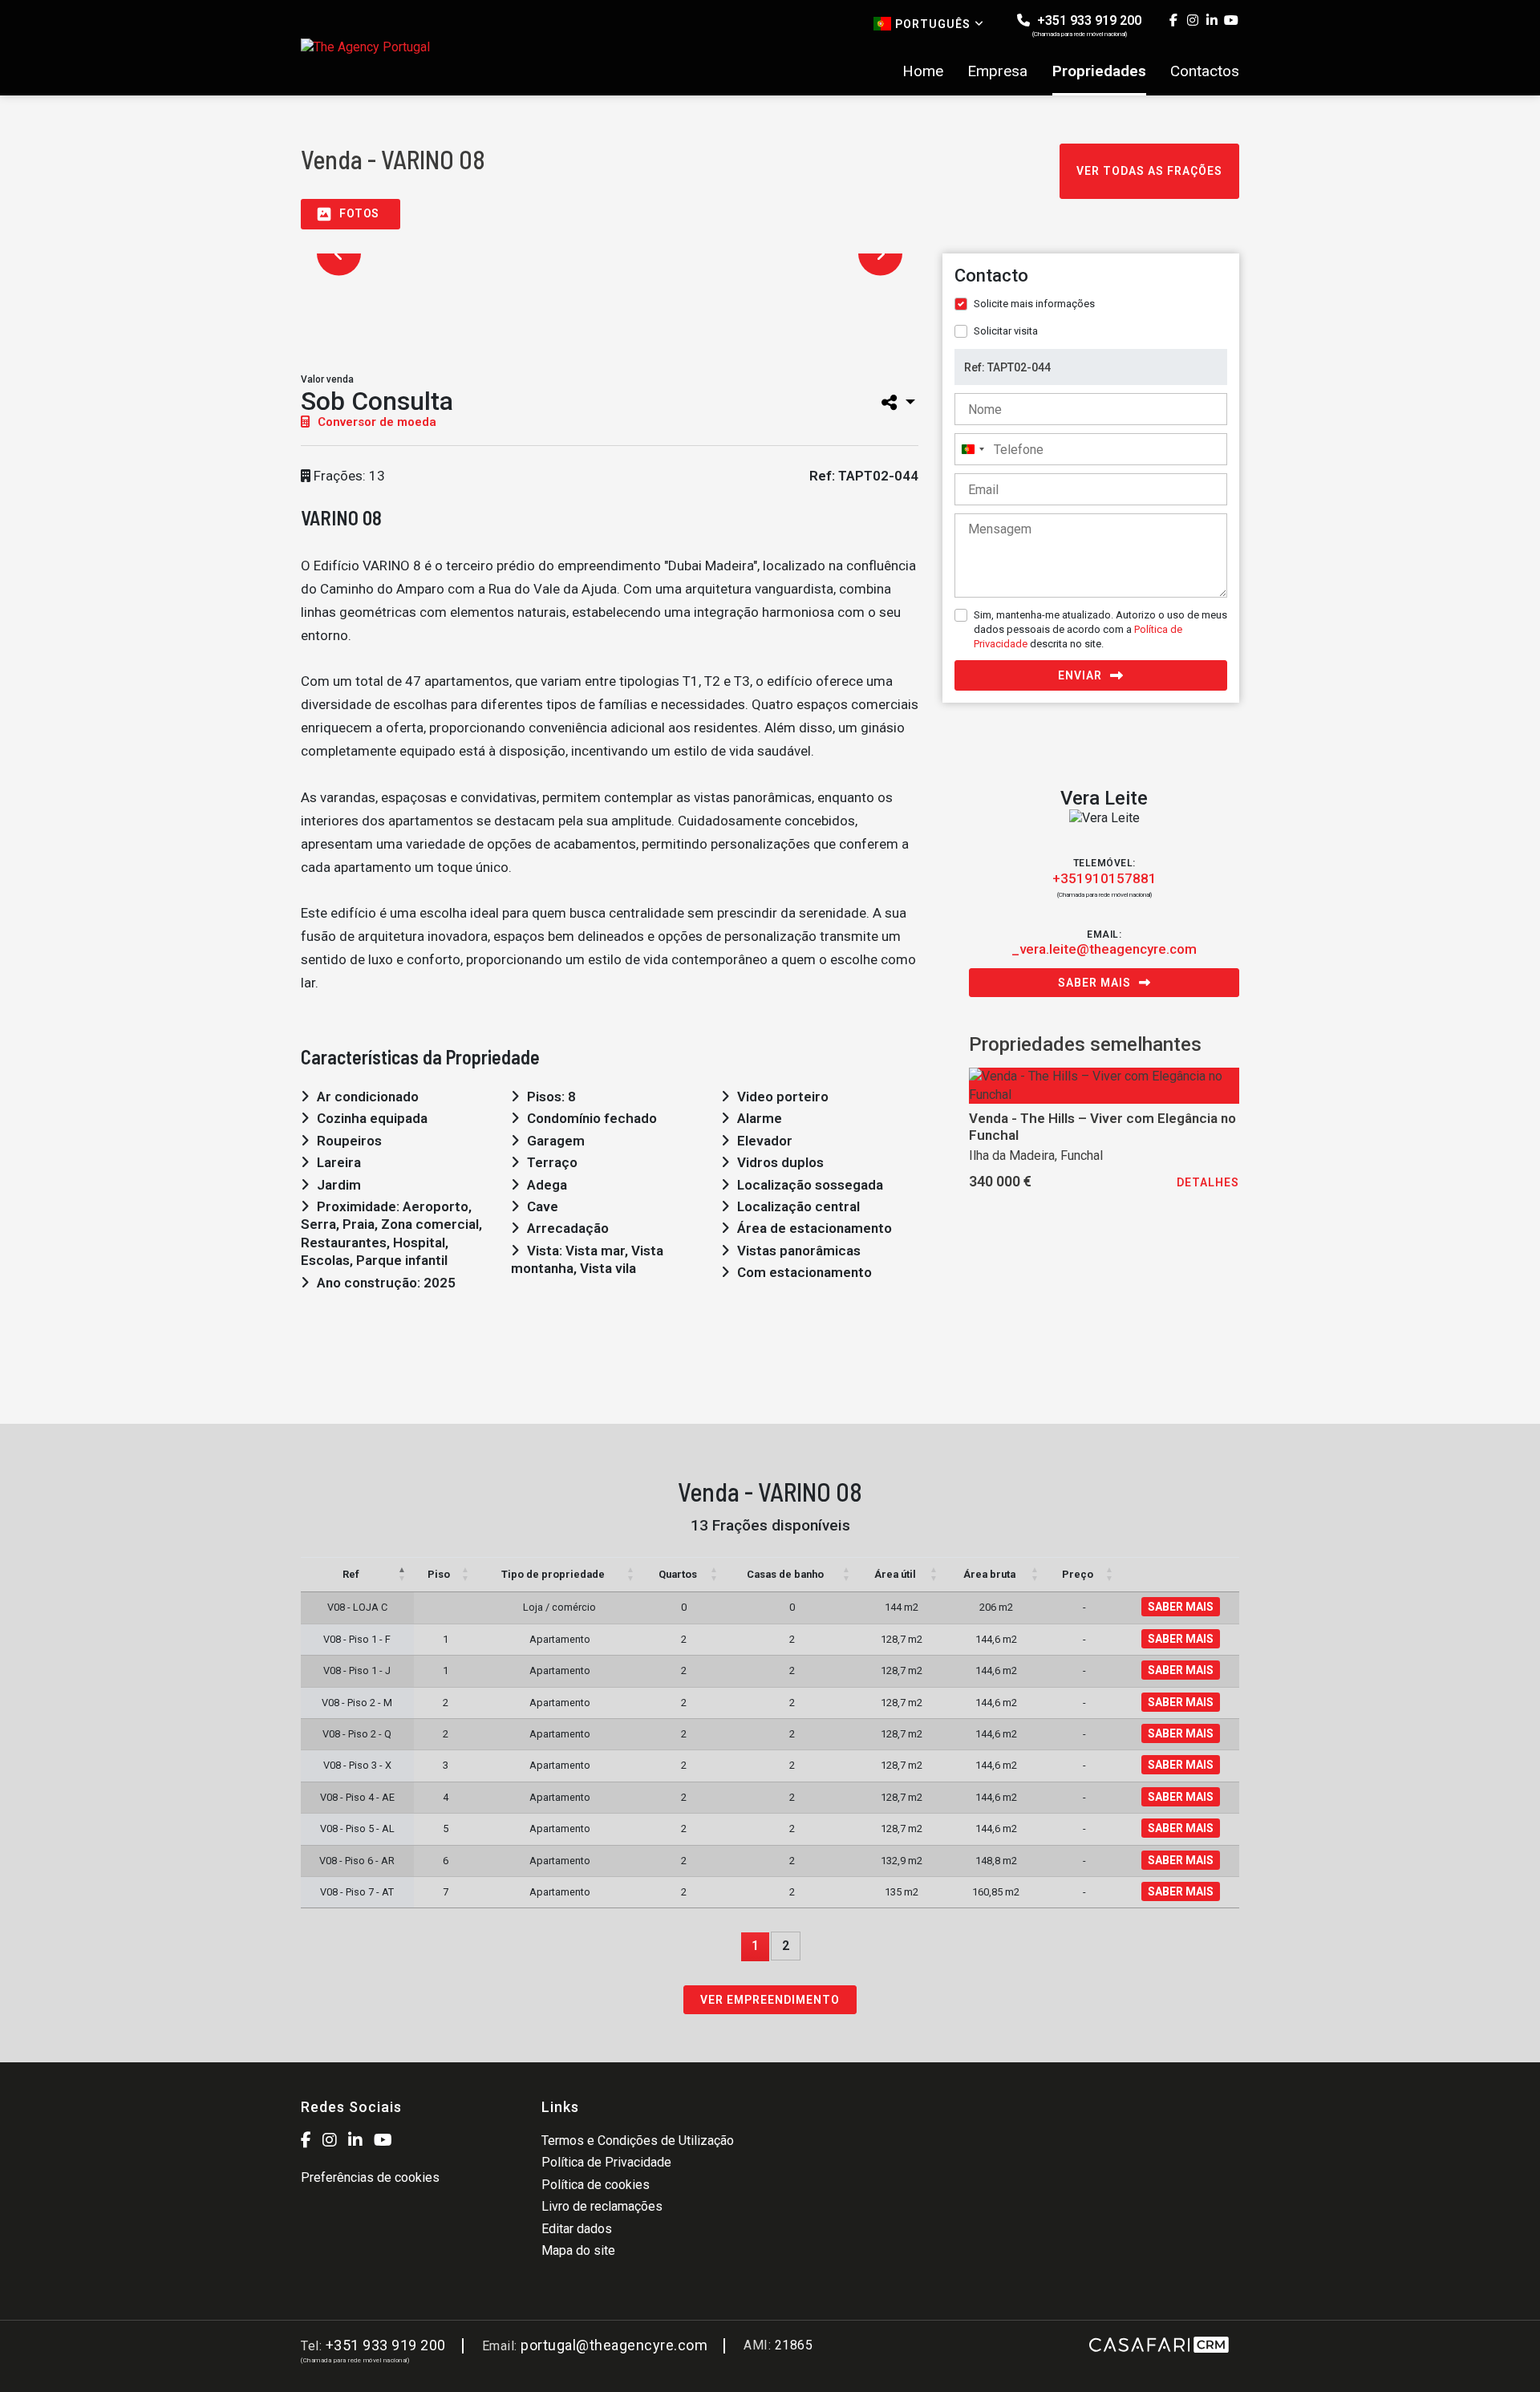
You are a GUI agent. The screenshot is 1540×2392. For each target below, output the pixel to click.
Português (933, 24)
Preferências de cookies (370, 2177)
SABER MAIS (1181, 1607)
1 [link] (755, 1946)
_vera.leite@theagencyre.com (1104, 949)
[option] (359, 314)
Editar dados (577, 2229)
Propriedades (1099, 71)
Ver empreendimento (770, 2000)
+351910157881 (1104, 878)
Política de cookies (596, 2185)
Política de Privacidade (606, 2162)
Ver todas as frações (1149, 171)
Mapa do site (578, 2250)
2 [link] (786, 1946)
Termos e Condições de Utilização (638, 2141)
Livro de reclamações (602, 2206)
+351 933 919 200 (1087, 25)
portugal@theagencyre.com (614, 2345)
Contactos (1205, 71)
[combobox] (972, 449)
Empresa (997, 71)
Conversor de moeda (375, 422)
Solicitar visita (1006, 331)
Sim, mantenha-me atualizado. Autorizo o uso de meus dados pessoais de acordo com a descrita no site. (1100, 629)
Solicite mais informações (1034, 304)
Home (923, 71)
